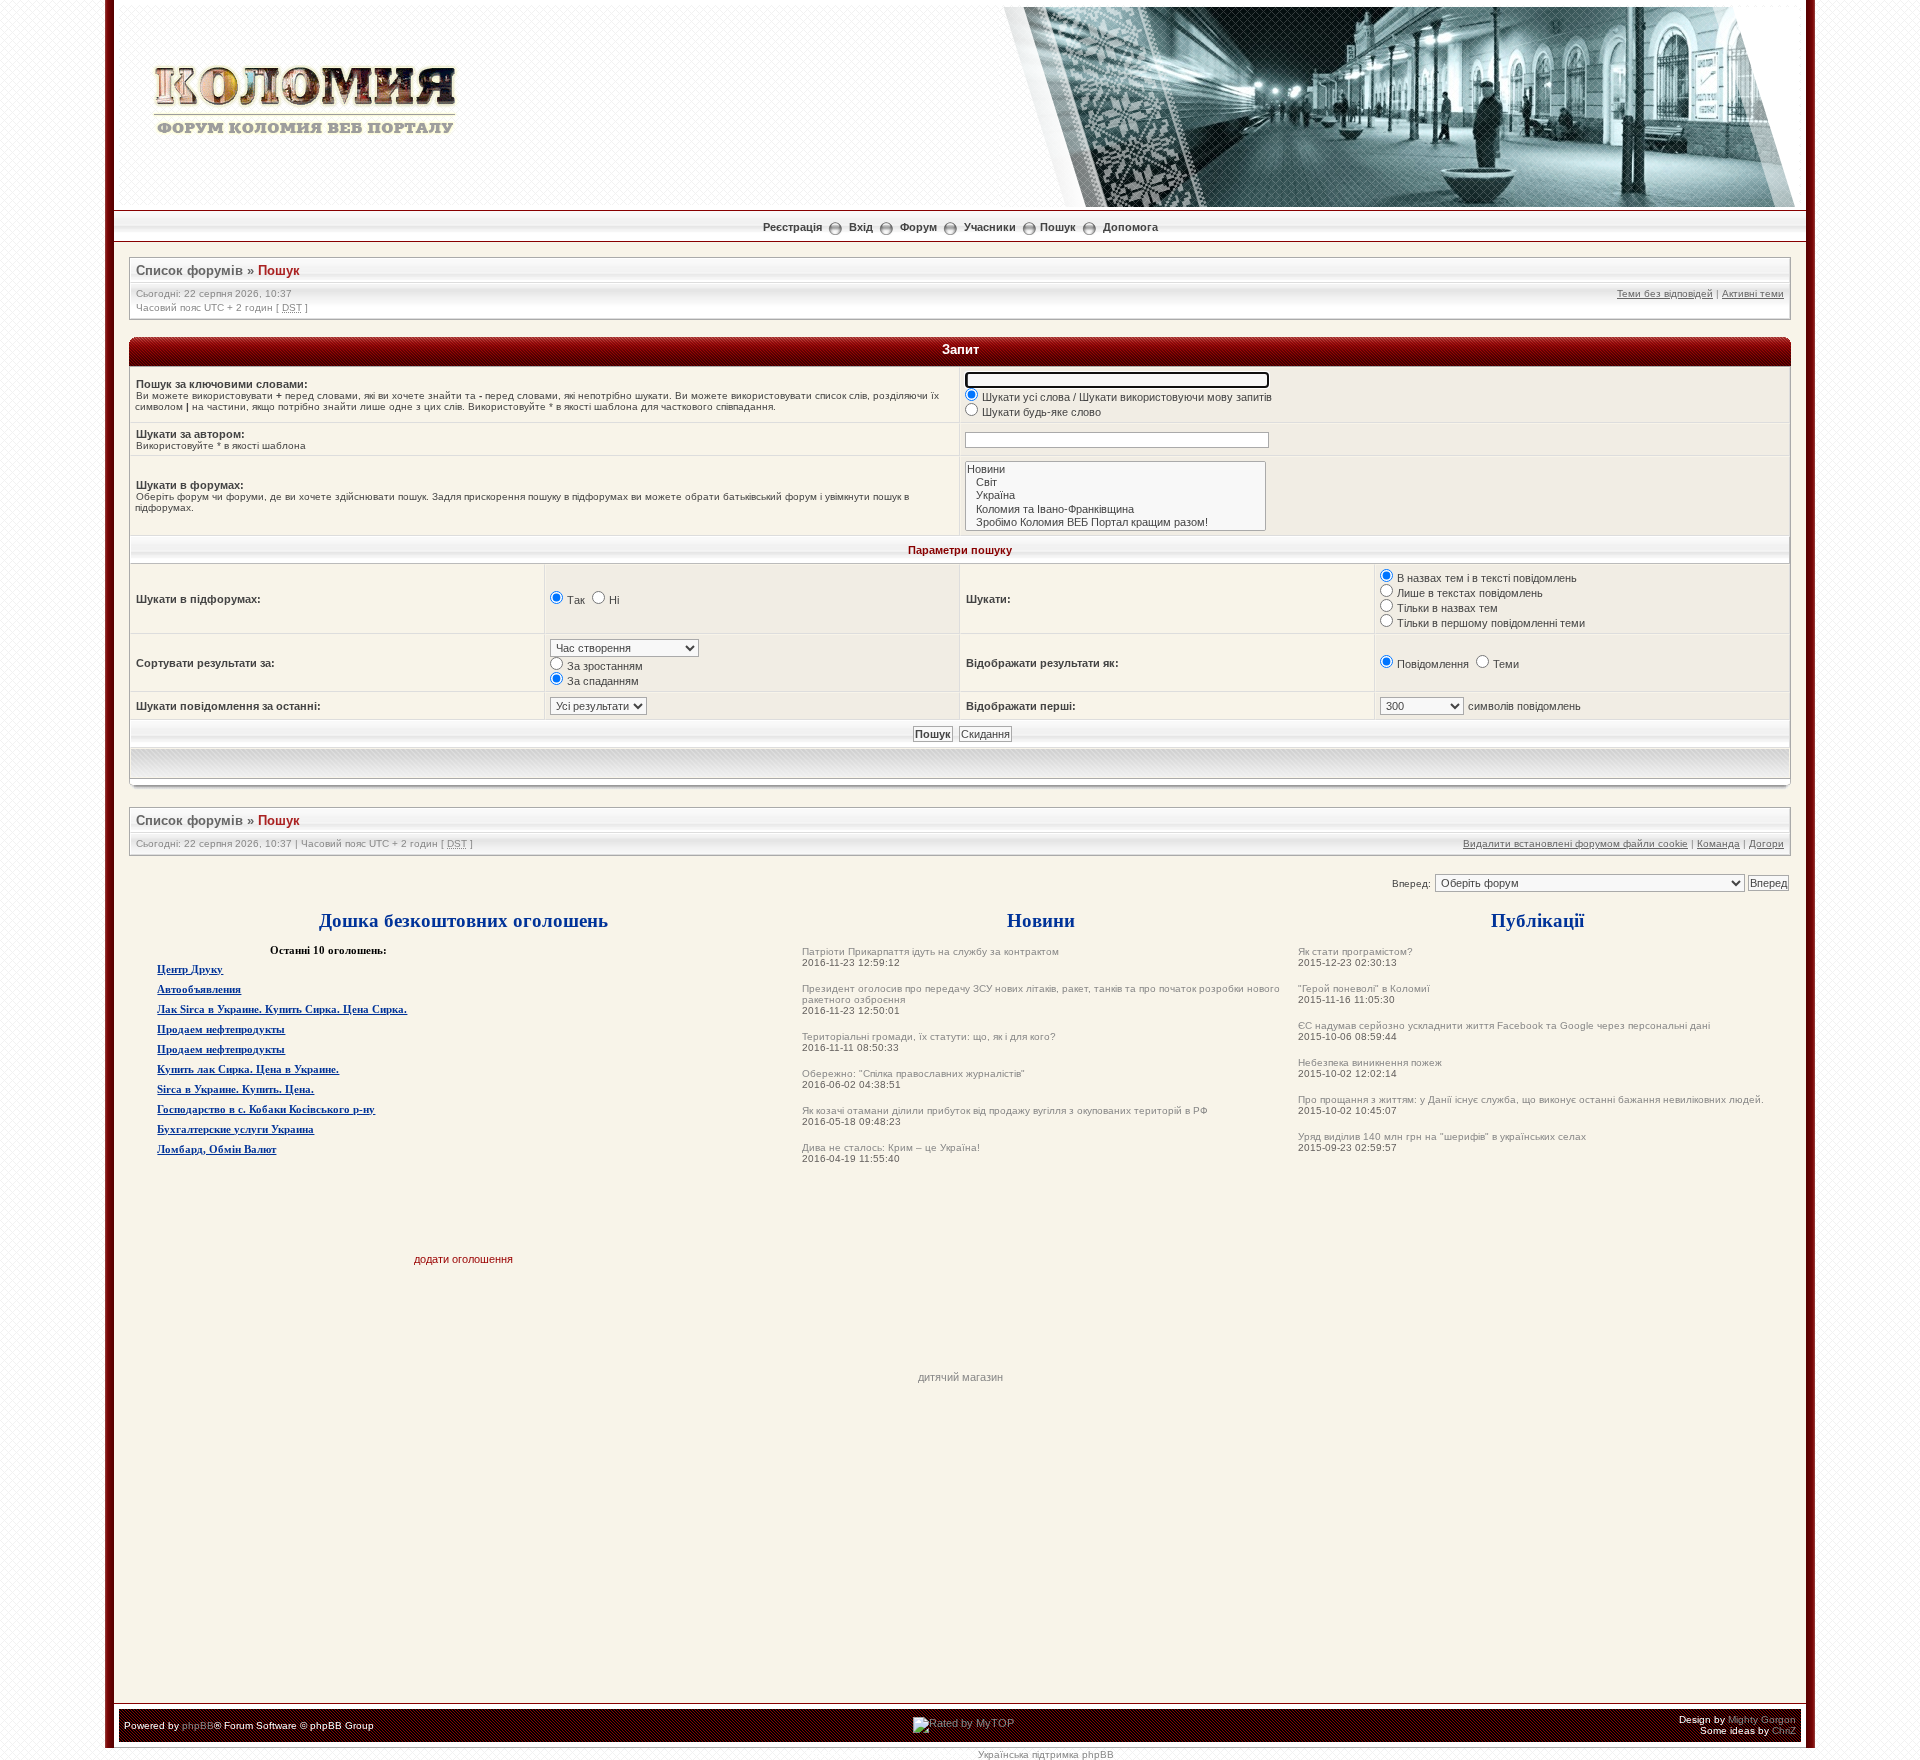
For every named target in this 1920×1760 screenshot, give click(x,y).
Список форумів (189, 270)
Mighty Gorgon (1762, 1719)
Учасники (990, 227)
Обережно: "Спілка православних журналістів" (913, 1073)
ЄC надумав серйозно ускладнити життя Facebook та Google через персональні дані (1504, 1025)
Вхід (861, 227)
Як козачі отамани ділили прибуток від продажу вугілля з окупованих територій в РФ (1005, 1110)
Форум (918, 227)
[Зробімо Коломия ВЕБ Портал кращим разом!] (1115, 522)
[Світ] (1115, 482)
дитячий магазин (960, 1377)
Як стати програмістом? (1355, 951)
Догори (1766, 843)
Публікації (1537, 919)
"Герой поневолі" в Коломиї (1364, 988)
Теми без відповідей (1665, 293)
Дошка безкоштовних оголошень (463, 919)
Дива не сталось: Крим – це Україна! (891, 1147)
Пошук (1058, 227)
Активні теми (1753, 293)
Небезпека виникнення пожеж (1370, 1062)
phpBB (198, 1725)
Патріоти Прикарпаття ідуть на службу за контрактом (930, 951)
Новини (1041, 919)
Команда (1718, 843)
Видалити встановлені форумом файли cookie (1575, 843)
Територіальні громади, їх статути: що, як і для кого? (929, 1036)
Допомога (1130, 227)
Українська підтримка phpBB (1046, 1754)
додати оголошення (463, 1259)
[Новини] (1115, 469)
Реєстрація (792, 227)
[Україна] (1115, 495)
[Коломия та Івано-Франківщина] (1115, 509)
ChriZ (1784, 1730)
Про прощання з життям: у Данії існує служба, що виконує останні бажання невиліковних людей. (1531, 1099)
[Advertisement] (960, 1326)
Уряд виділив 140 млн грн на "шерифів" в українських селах (1442, 1136)
